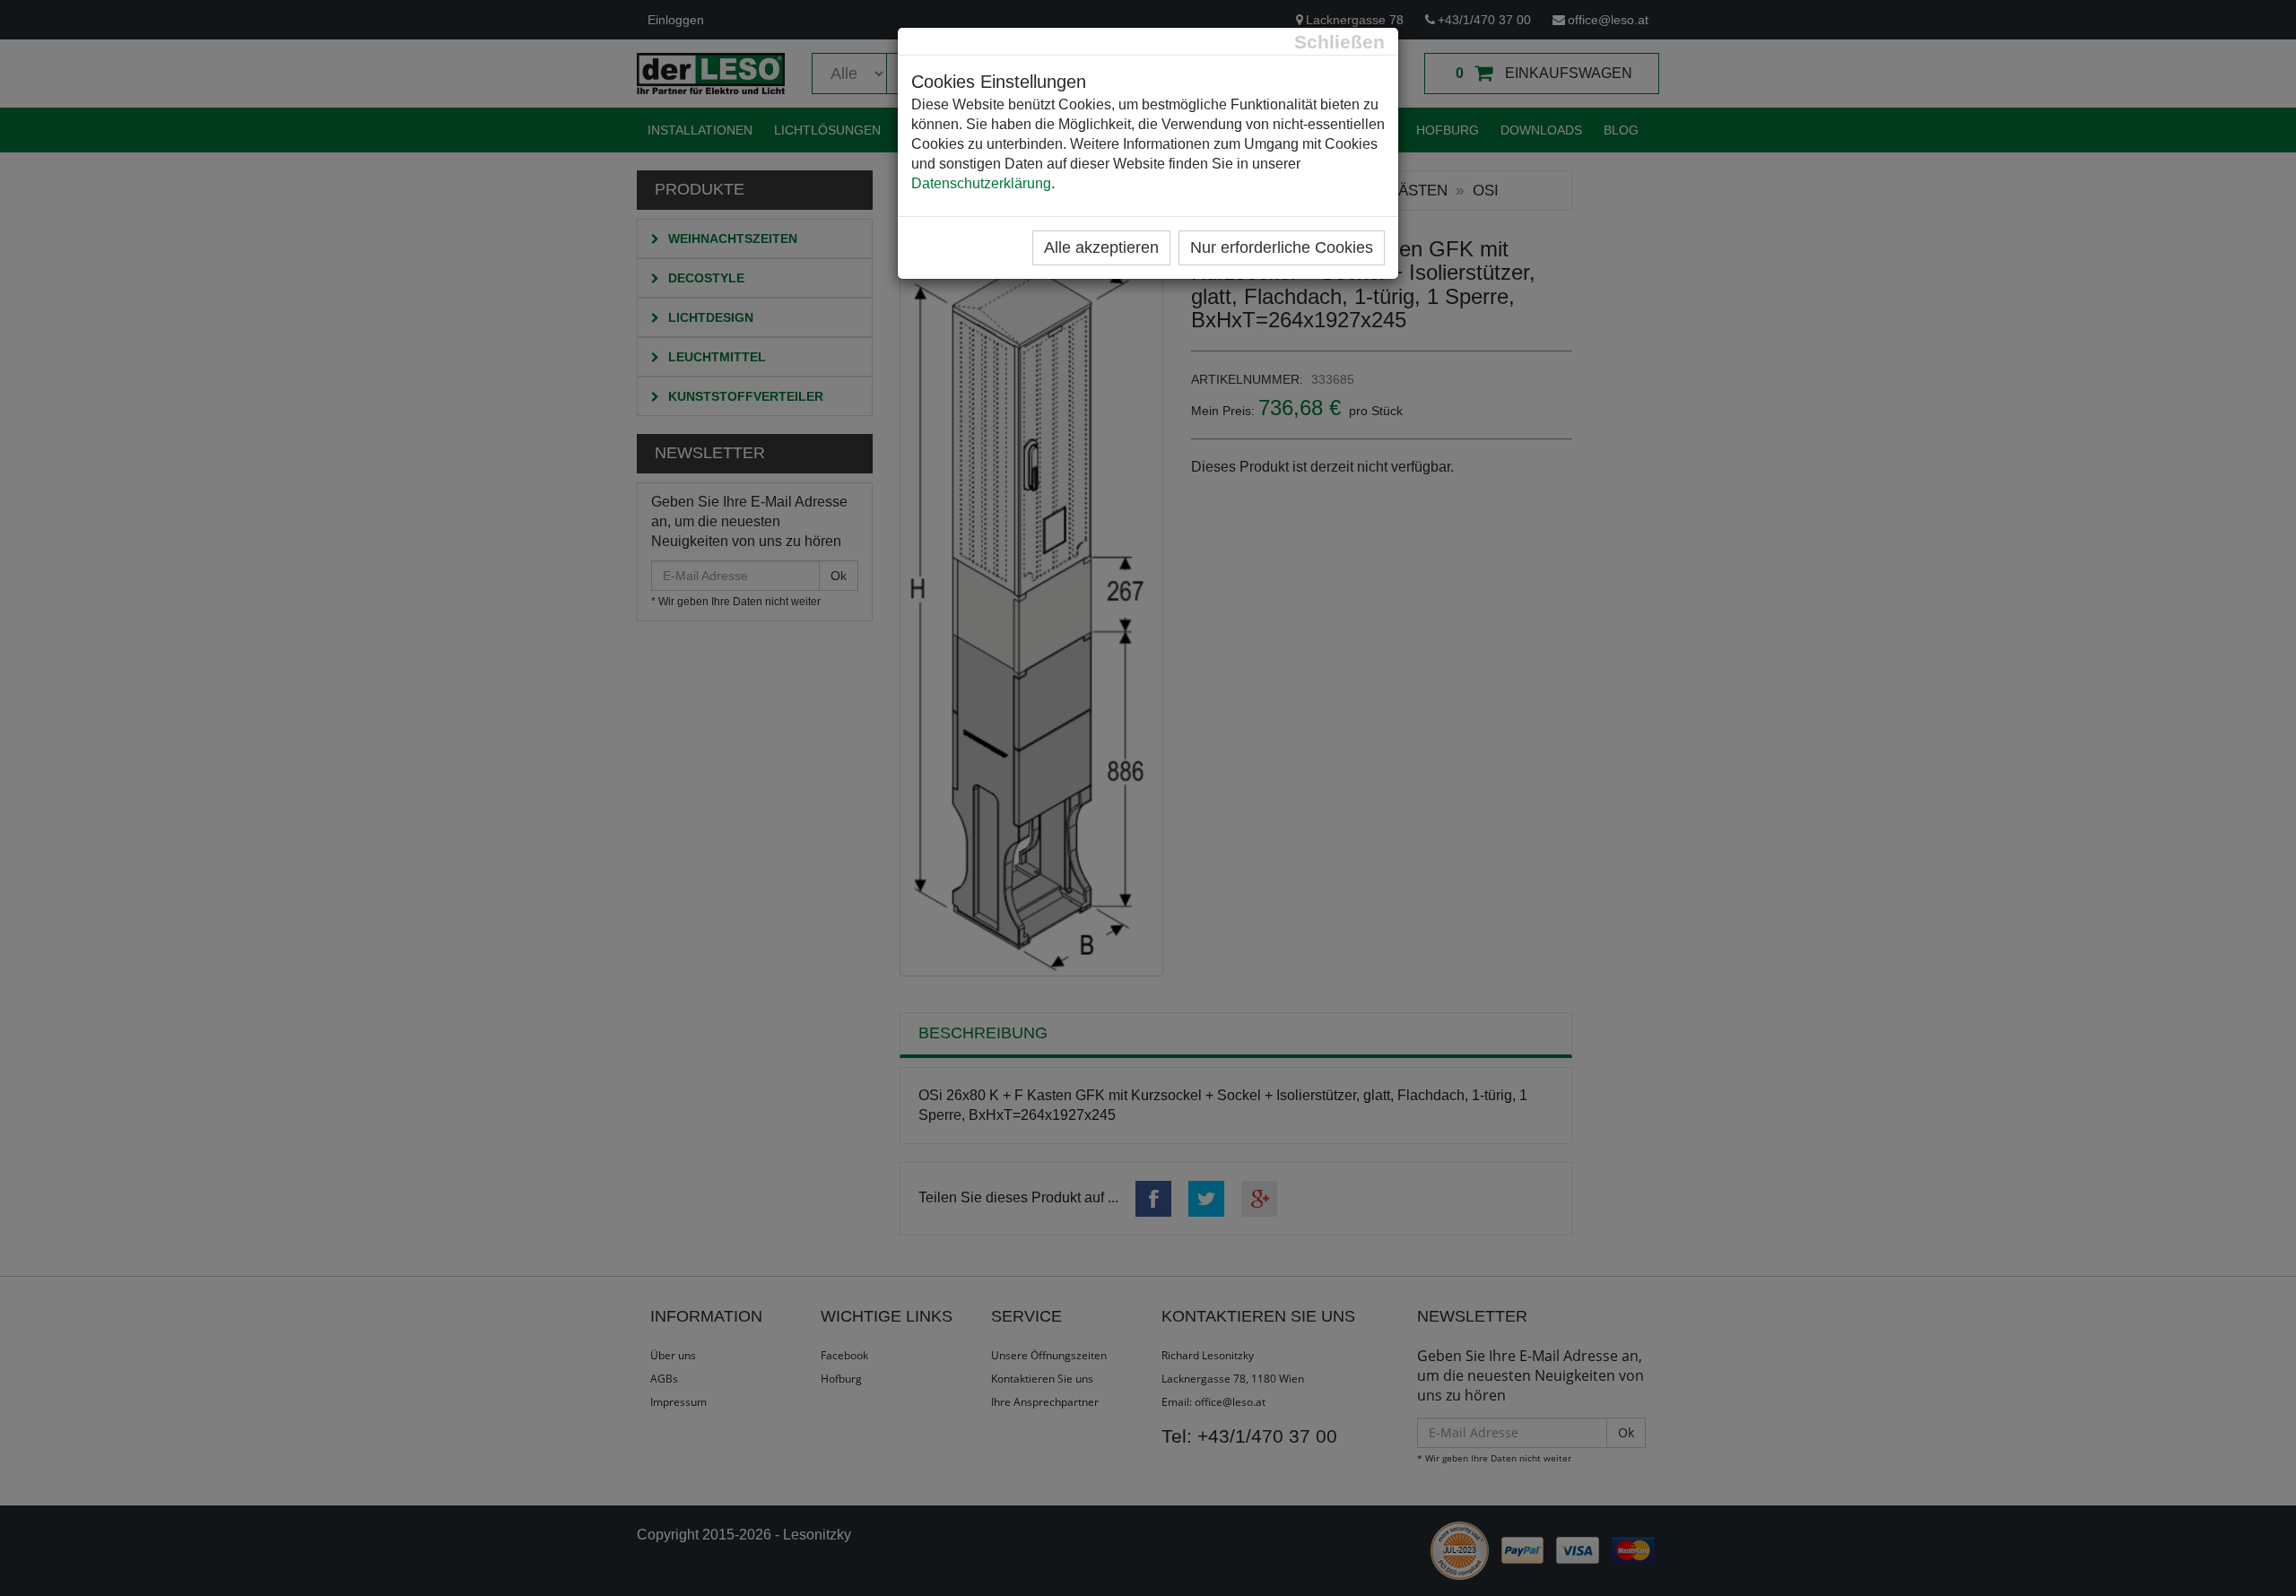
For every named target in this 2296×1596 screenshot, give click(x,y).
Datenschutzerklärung (981, 183)
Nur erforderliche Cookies (1282, 247)
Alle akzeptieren (1101, 247)
